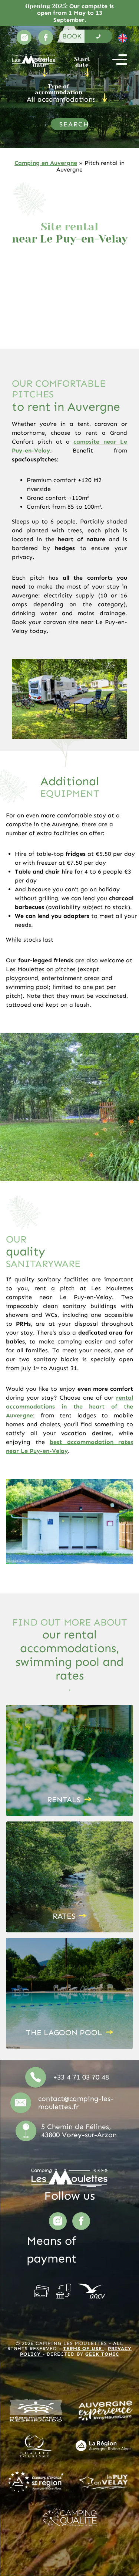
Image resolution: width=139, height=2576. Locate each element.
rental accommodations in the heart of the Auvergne (69, 1406)
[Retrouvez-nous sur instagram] (24, 37)
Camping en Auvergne (46, 163)
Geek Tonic (102, 2354)
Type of (59, 89)
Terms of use (83, 2348)
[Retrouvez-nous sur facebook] (46, 37)
